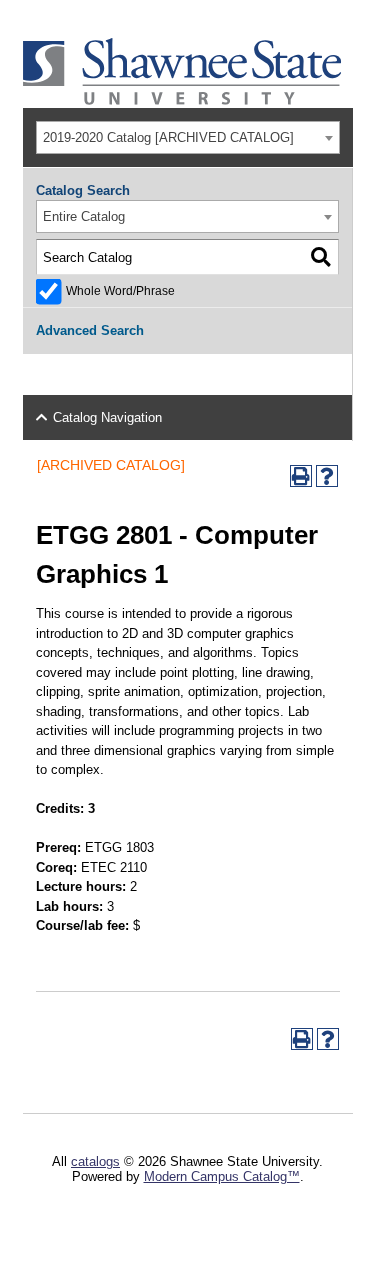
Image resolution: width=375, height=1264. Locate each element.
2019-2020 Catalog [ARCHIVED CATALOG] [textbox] (168, 137)
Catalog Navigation (107, 417)
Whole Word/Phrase (120, 290)
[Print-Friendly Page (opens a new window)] (301, 476)
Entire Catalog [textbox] (84, 216)
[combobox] (188, 137)
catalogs (95, 1161)
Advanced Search (90, 330)
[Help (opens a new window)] (327, 476)
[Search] (321, 257)
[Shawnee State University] (183, 100)
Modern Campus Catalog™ (222, 1176)
